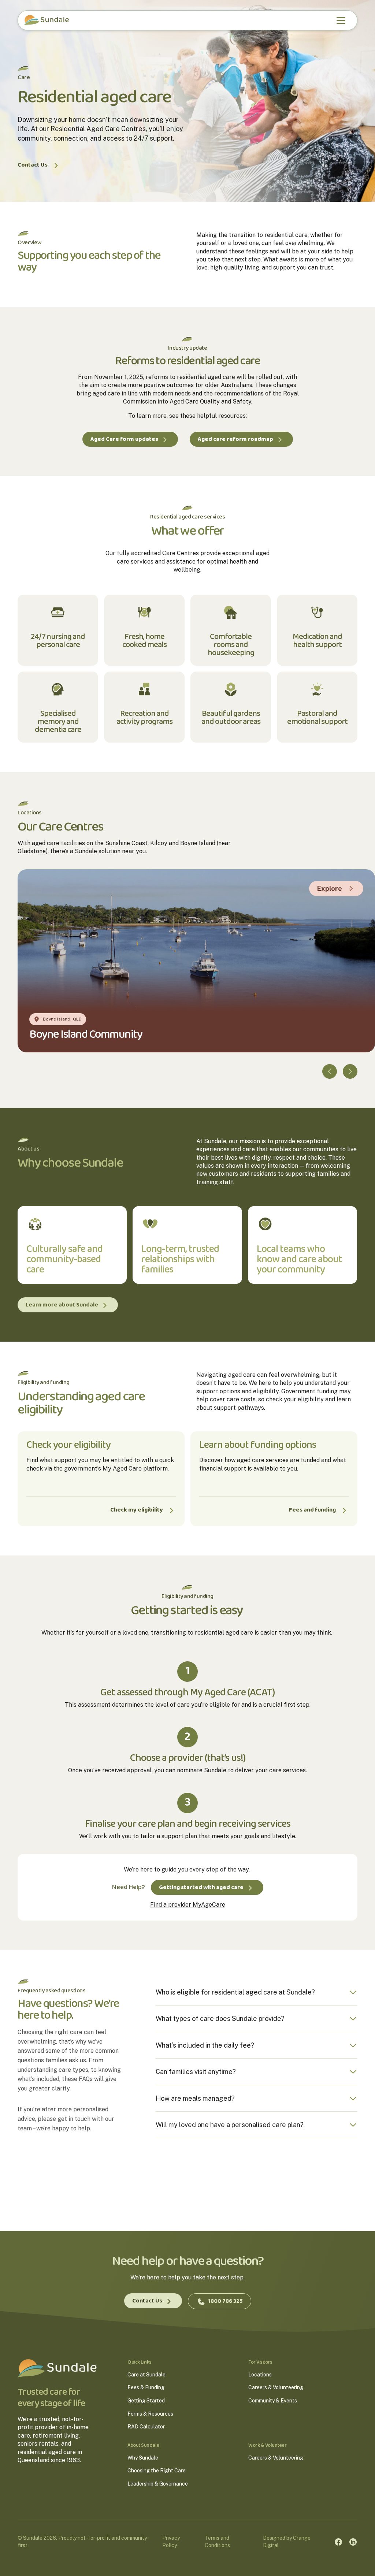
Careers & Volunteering (276, 2388)
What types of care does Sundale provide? (220, 2019)
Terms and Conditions (217, 2542)
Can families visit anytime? (196, 2072)
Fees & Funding (146, 2388)
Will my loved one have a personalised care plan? (230, 2125)
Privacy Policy (171, 2542)
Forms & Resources (150, 2414)
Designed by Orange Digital (287, 2542)
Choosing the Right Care (157, 2471)
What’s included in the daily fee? (205, 2045)
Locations (260, 2375)
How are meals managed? (195, 2098)
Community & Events (273, 2401)
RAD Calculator (146, 2427)
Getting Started (146, 2401)
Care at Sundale (146, 2375)
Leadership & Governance (158, 2484)
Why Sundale (143, 2458)
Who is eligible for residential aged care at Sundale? (235, 1992)
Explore (330, 889)
